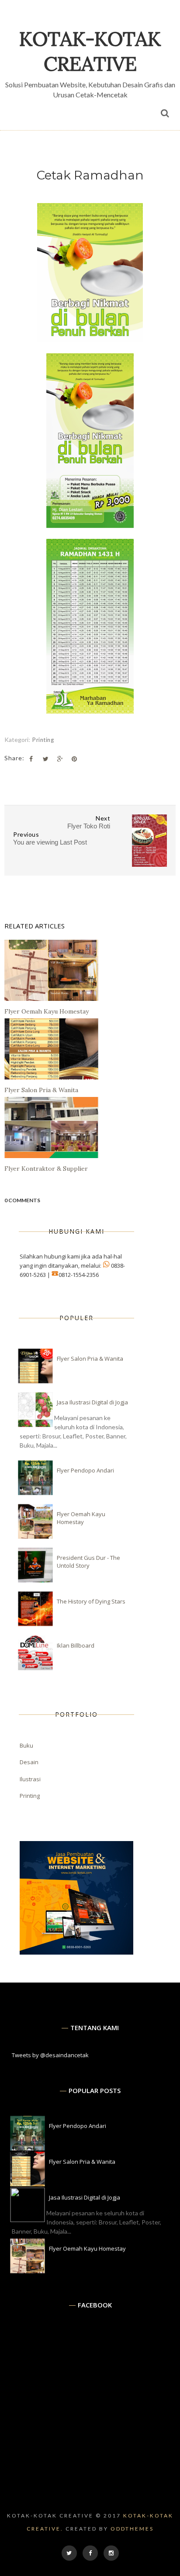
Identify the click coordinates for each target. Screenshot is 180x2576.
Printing (43, 740)
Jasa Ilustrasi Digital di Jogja (92, 1402)
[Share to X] (45, 759)
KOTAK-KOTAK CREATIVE (90, 51)
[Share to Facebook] (31, 759)
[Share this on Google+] (60, 759)
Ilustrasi (30, 1779)
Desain (29, 1762)
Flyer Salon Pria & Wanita (90, 1359)
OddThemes (132, 2529)
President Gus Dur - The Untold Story (88, 1562)
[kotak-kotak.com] (76, 1952)
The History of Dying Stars (91, 1601)
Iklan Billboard (76, 1645)
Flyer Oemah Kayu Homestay (81, 1518)
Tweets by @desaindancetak (50, 2055)
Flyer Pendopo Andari (85, 1470)
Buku (26, 1745)
